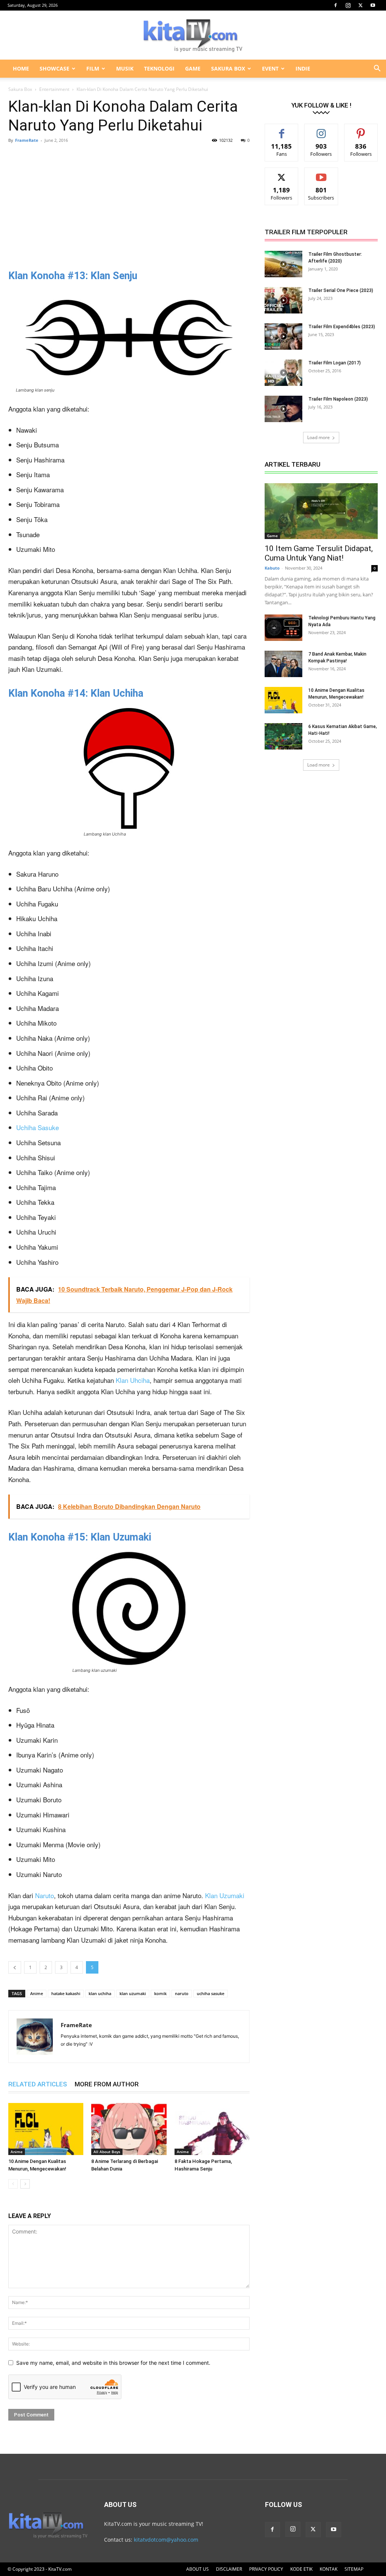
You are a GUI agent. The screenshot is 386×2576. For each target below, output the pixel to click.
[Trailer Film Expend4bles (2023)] (283, 336)
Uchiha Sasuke (38, 1127)
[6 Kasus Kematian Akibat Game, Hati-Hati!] (283, 736)
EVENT (270, 68)
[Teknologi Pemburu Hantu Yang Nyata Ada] (283, 628)
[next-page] (25, 2184)
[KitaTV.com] (193, 35)
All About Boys (107, 2152)
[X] (360, 5)
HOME (21, 68)
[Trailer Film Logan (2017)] (283, 373)
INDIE (303, 68)
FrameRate (27, 140)
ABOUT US (198, 2569)
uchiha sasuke (211, 1993)
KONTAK (329, 2569)
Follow (321, 130)
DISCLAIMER (229, 2569)
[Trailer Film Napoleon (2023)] (283, 409)
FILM (93, 68)
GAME (193, 68)
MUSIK (125, 68)
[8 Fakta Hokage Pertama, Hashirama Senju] (212, 2129)
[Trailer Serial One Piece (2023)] (283, 300)
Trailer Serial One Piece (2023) (341, 290)
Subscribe (321, 173)
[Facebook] (335, 5)
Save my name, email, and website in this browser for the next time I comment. (113, 2363)
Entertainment (54, 89)
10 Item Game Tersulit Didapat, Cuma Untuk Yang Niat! (319, 553)
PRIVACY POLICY (266, 2569)
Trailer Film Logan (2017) (335, 363)
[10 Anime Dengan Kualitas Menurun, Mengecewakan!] (46, 2129)
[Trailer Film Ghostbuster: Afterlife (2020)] (283, 264)
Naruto (44, 1895)
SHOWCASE (54, 68)
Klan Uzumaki (225, 1895)
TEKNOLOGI (159, 68)
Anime (37, 1993)
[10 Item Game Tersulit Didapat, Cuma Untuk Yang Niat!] (321, 511)
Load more (319, 437)
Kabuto (272, 568)
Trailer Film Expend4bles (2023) (342, 327)
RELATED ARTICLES (38, 2084)
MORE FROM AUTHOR (107, 2084)
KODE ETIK (301, 2569)
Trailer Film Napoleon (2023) (338, 399)
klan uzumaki (133, 1993)
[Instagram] (348, 5)
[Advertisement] (129, 204)
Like (282, 130)
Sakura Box (20, 89)
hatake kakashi (66, 1993)
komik (160, 1993)
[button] (377, 69)
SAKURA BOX (228, 68)
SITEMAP (354, 2569)
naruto (182, 1993)
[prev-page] (13, 2184)
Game (272, 536)
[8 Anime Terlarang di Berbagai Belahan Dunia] (129, 2129)
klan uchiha (100, 1993)
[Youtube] (373, 5)
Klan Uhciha (133, 1380)
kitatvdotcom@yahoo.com (166, 2540)
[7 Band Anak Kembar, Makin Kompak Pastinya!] (283, 664)
